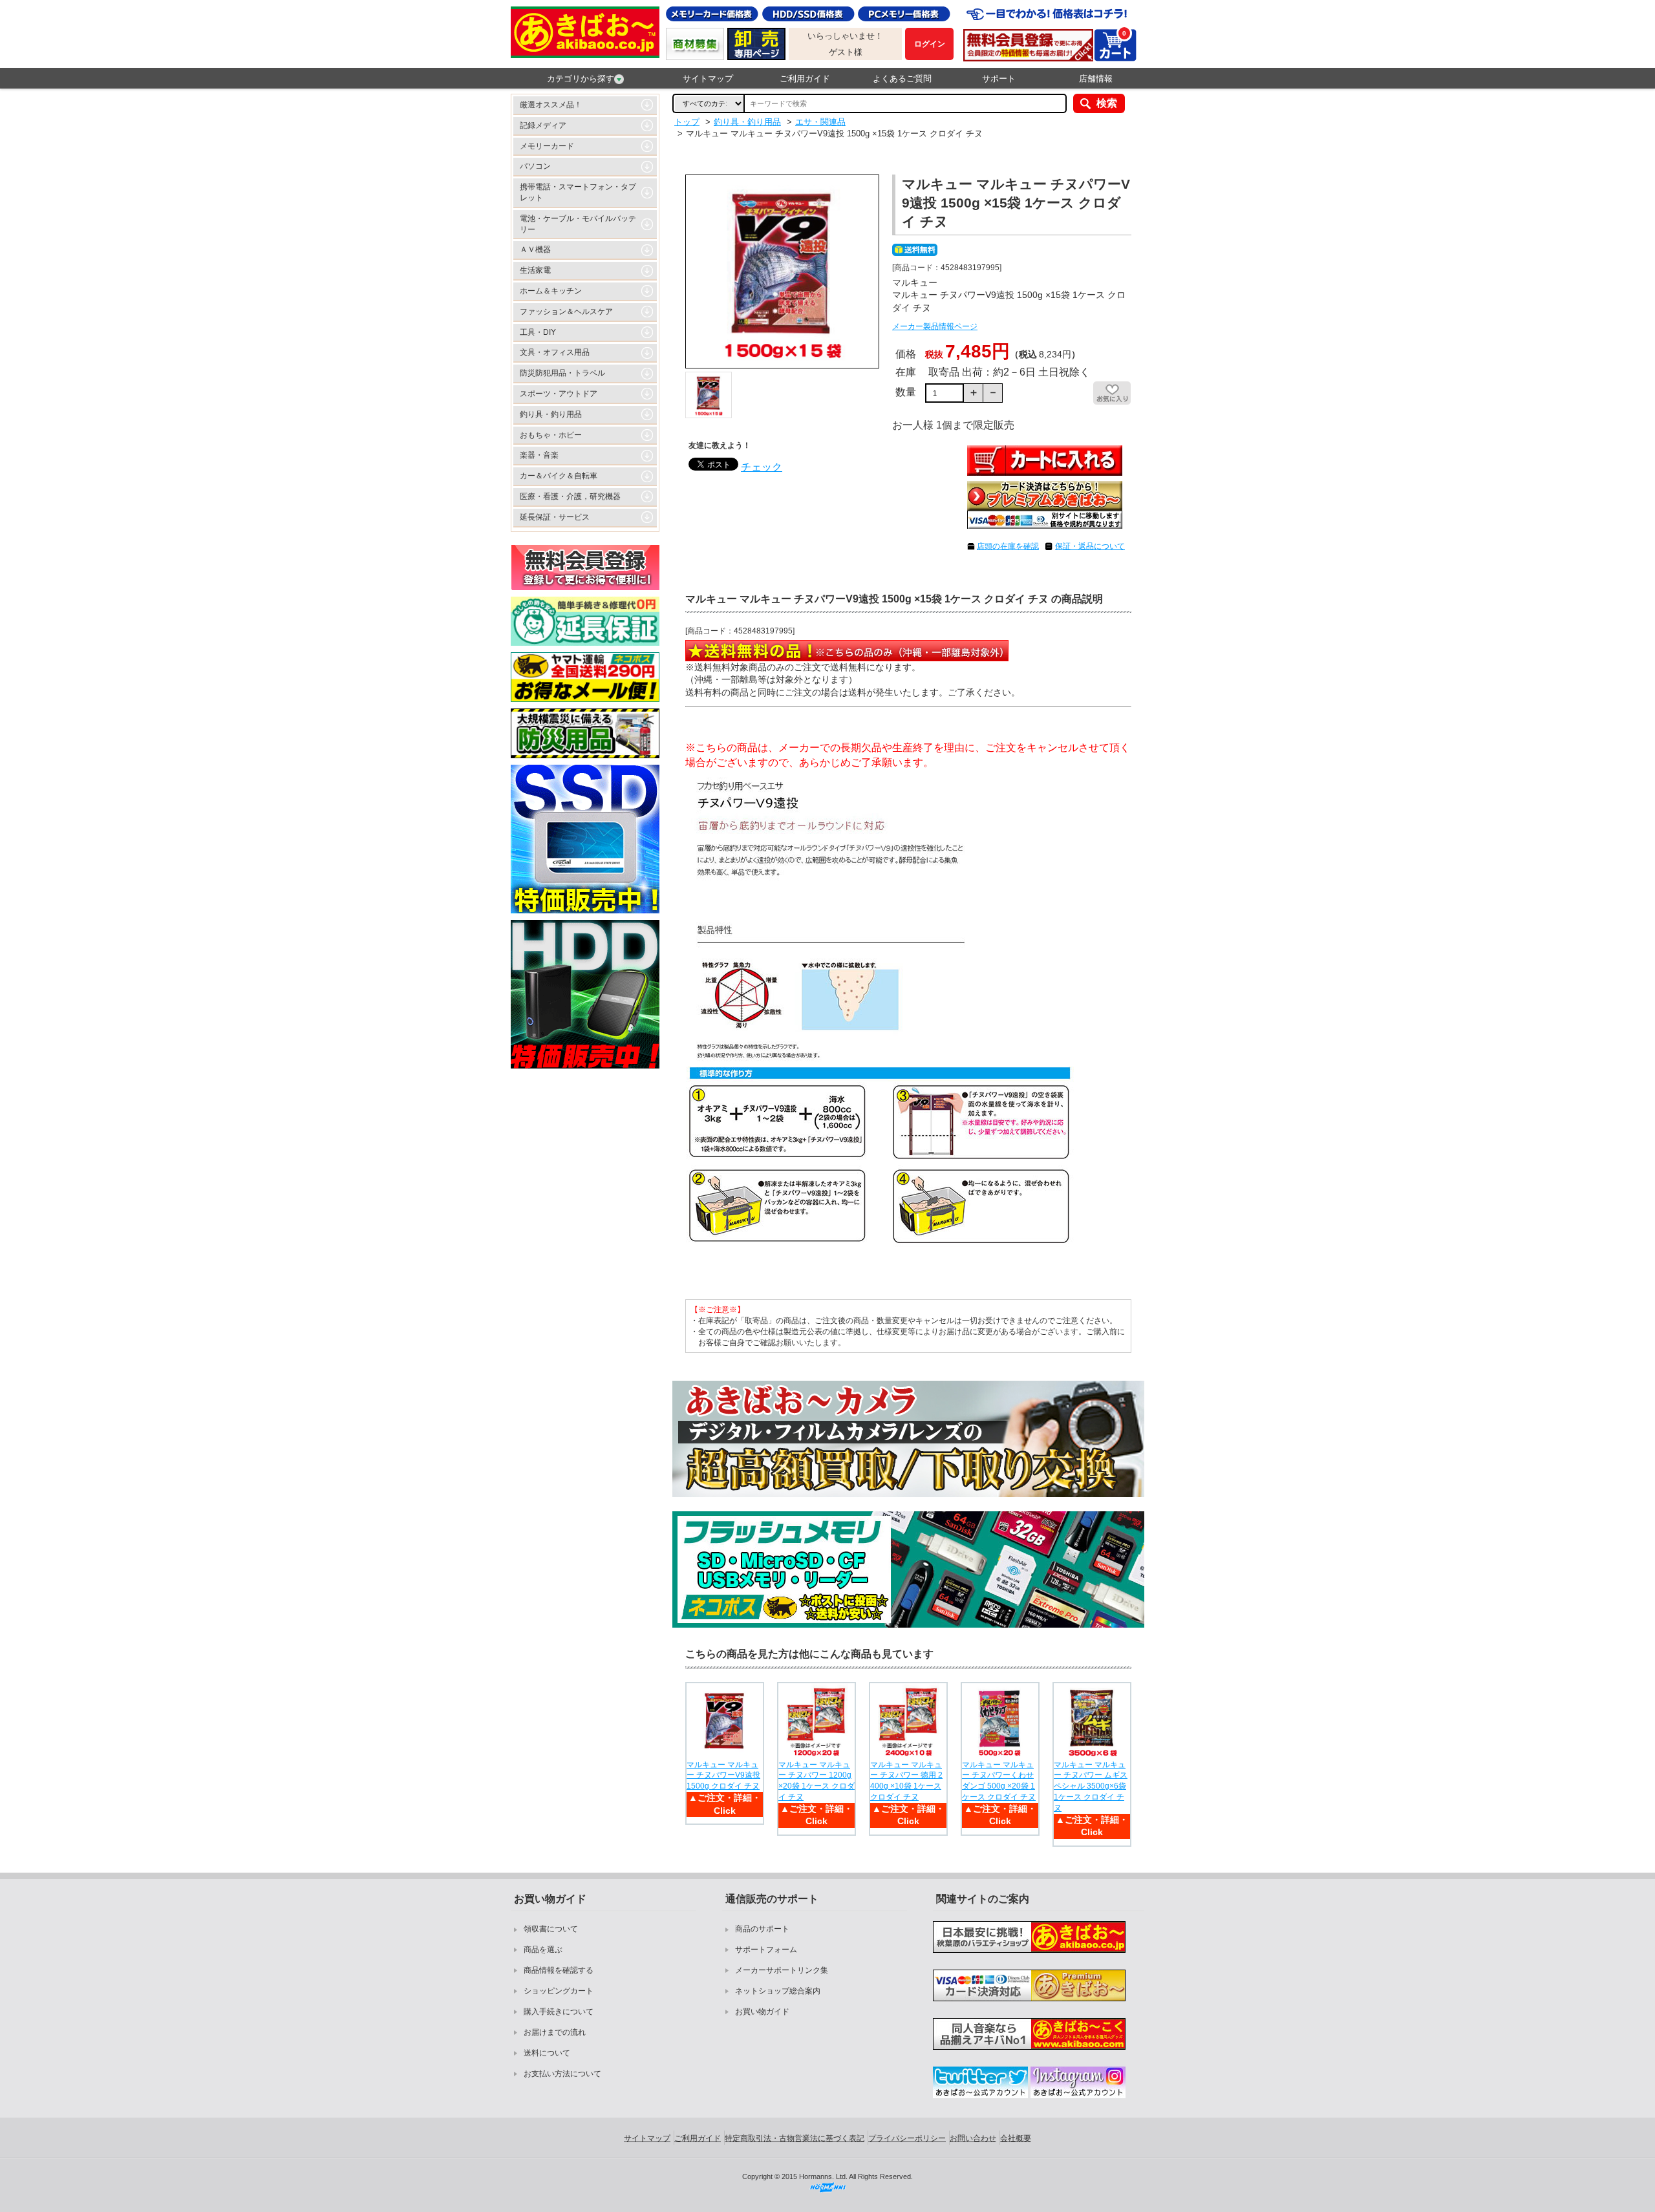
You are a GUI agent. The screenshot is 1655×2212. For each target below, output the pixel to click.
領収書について (551, 1929)
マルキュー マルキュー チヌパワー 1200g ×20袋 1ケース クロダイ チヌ (817, 1781)
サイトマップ (708, 79)
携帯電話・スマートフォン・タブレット (578, 192)
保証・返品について (1090, 546)
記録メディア (543, 125)
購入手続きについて (559, 2012)
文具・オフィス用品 (555, 352)
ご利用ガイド (805, 79)
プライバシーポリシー (907, 2138)
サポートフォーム (766, 1950)
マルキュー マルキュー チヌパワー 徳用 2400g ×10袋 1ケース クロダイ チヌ (906, 1781)
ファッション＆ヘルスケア (566, 312)
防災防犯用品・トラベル (562, 373)
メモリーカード (547, 146)
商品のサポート (762, 1929)
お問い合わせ (973, 2138)
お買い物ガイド (762, 2012)
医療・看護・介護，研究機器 (570, 496)
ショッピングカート (559, 1991)
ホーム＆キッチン (551, 291)
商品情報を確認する (559, 1970)
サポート (999, 79)
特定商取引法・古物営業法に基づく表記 (795, 2138)
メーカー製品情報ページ (935, 326)
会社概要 (1016, 2138)
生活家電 (535, 270)
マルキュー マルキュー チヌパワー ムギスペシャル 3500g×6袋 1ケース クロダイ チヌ (1091, 1786)
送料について (547, 2053)
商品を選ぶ (543, 1950)
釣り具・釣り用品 (551, 414)
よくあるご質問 (902, 79)
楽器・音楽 (539, 455)
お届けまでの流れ (555, 2032)
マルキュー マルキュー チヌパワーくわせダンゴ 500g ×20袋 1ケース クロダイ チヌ (999, 1781)
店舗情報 (1096, 79)
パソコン (535, 166)
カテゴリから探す (581, 79)
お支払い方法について (562, 2074)
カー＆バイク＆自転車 (559, 476)
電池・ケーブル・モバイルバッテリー (578, 224)
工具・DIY (538, 332)
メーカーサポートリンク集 (782, 1970)
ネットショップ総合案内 (778, 1991)
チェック (762, 467)
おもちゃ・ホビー (551, 435)
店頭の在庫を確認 (1008, 546)
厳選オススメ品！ (551, 105)
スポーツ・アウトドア (559, 394)
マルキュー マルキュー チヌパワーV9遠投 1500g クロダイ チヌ (723, 1776)
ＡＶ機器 (535, 250)
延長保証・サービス (555, 517)
